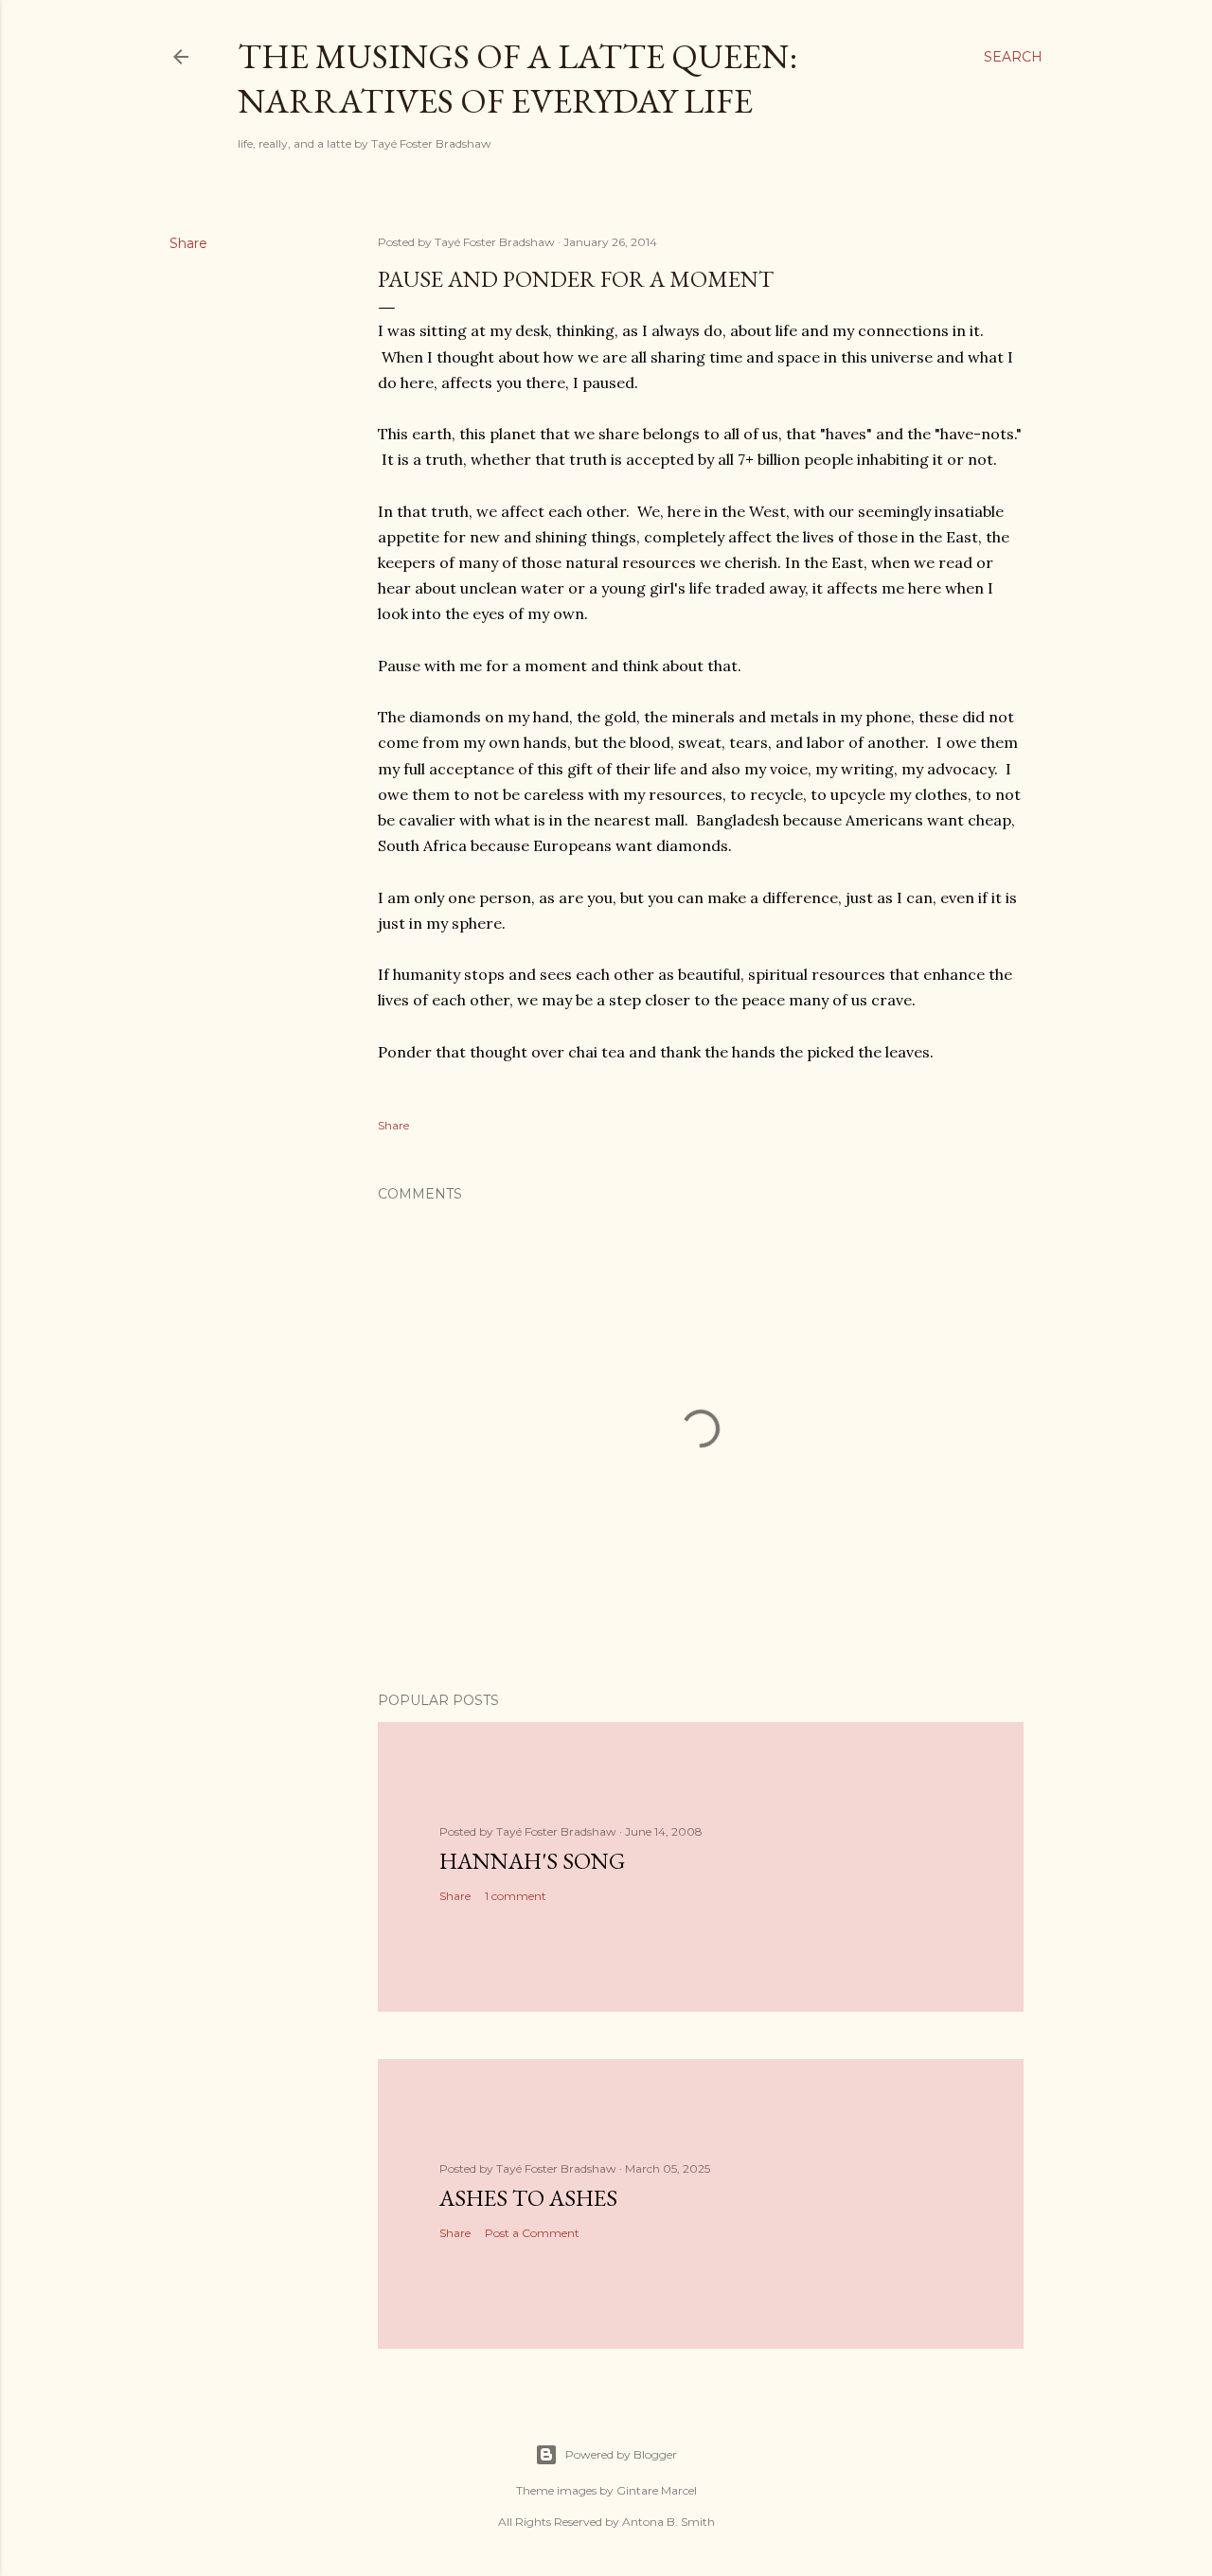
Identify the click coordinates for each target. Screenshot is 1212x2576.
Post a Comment (532, 2233)
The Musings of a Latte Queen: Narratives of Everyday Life (517, 79)
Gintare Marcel (657, 2490)
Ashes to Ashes (528, 2198)
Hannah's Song (532, 1861)
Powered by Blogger (621, 2454)
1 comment (516, 1896)
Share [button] (188, 243)
